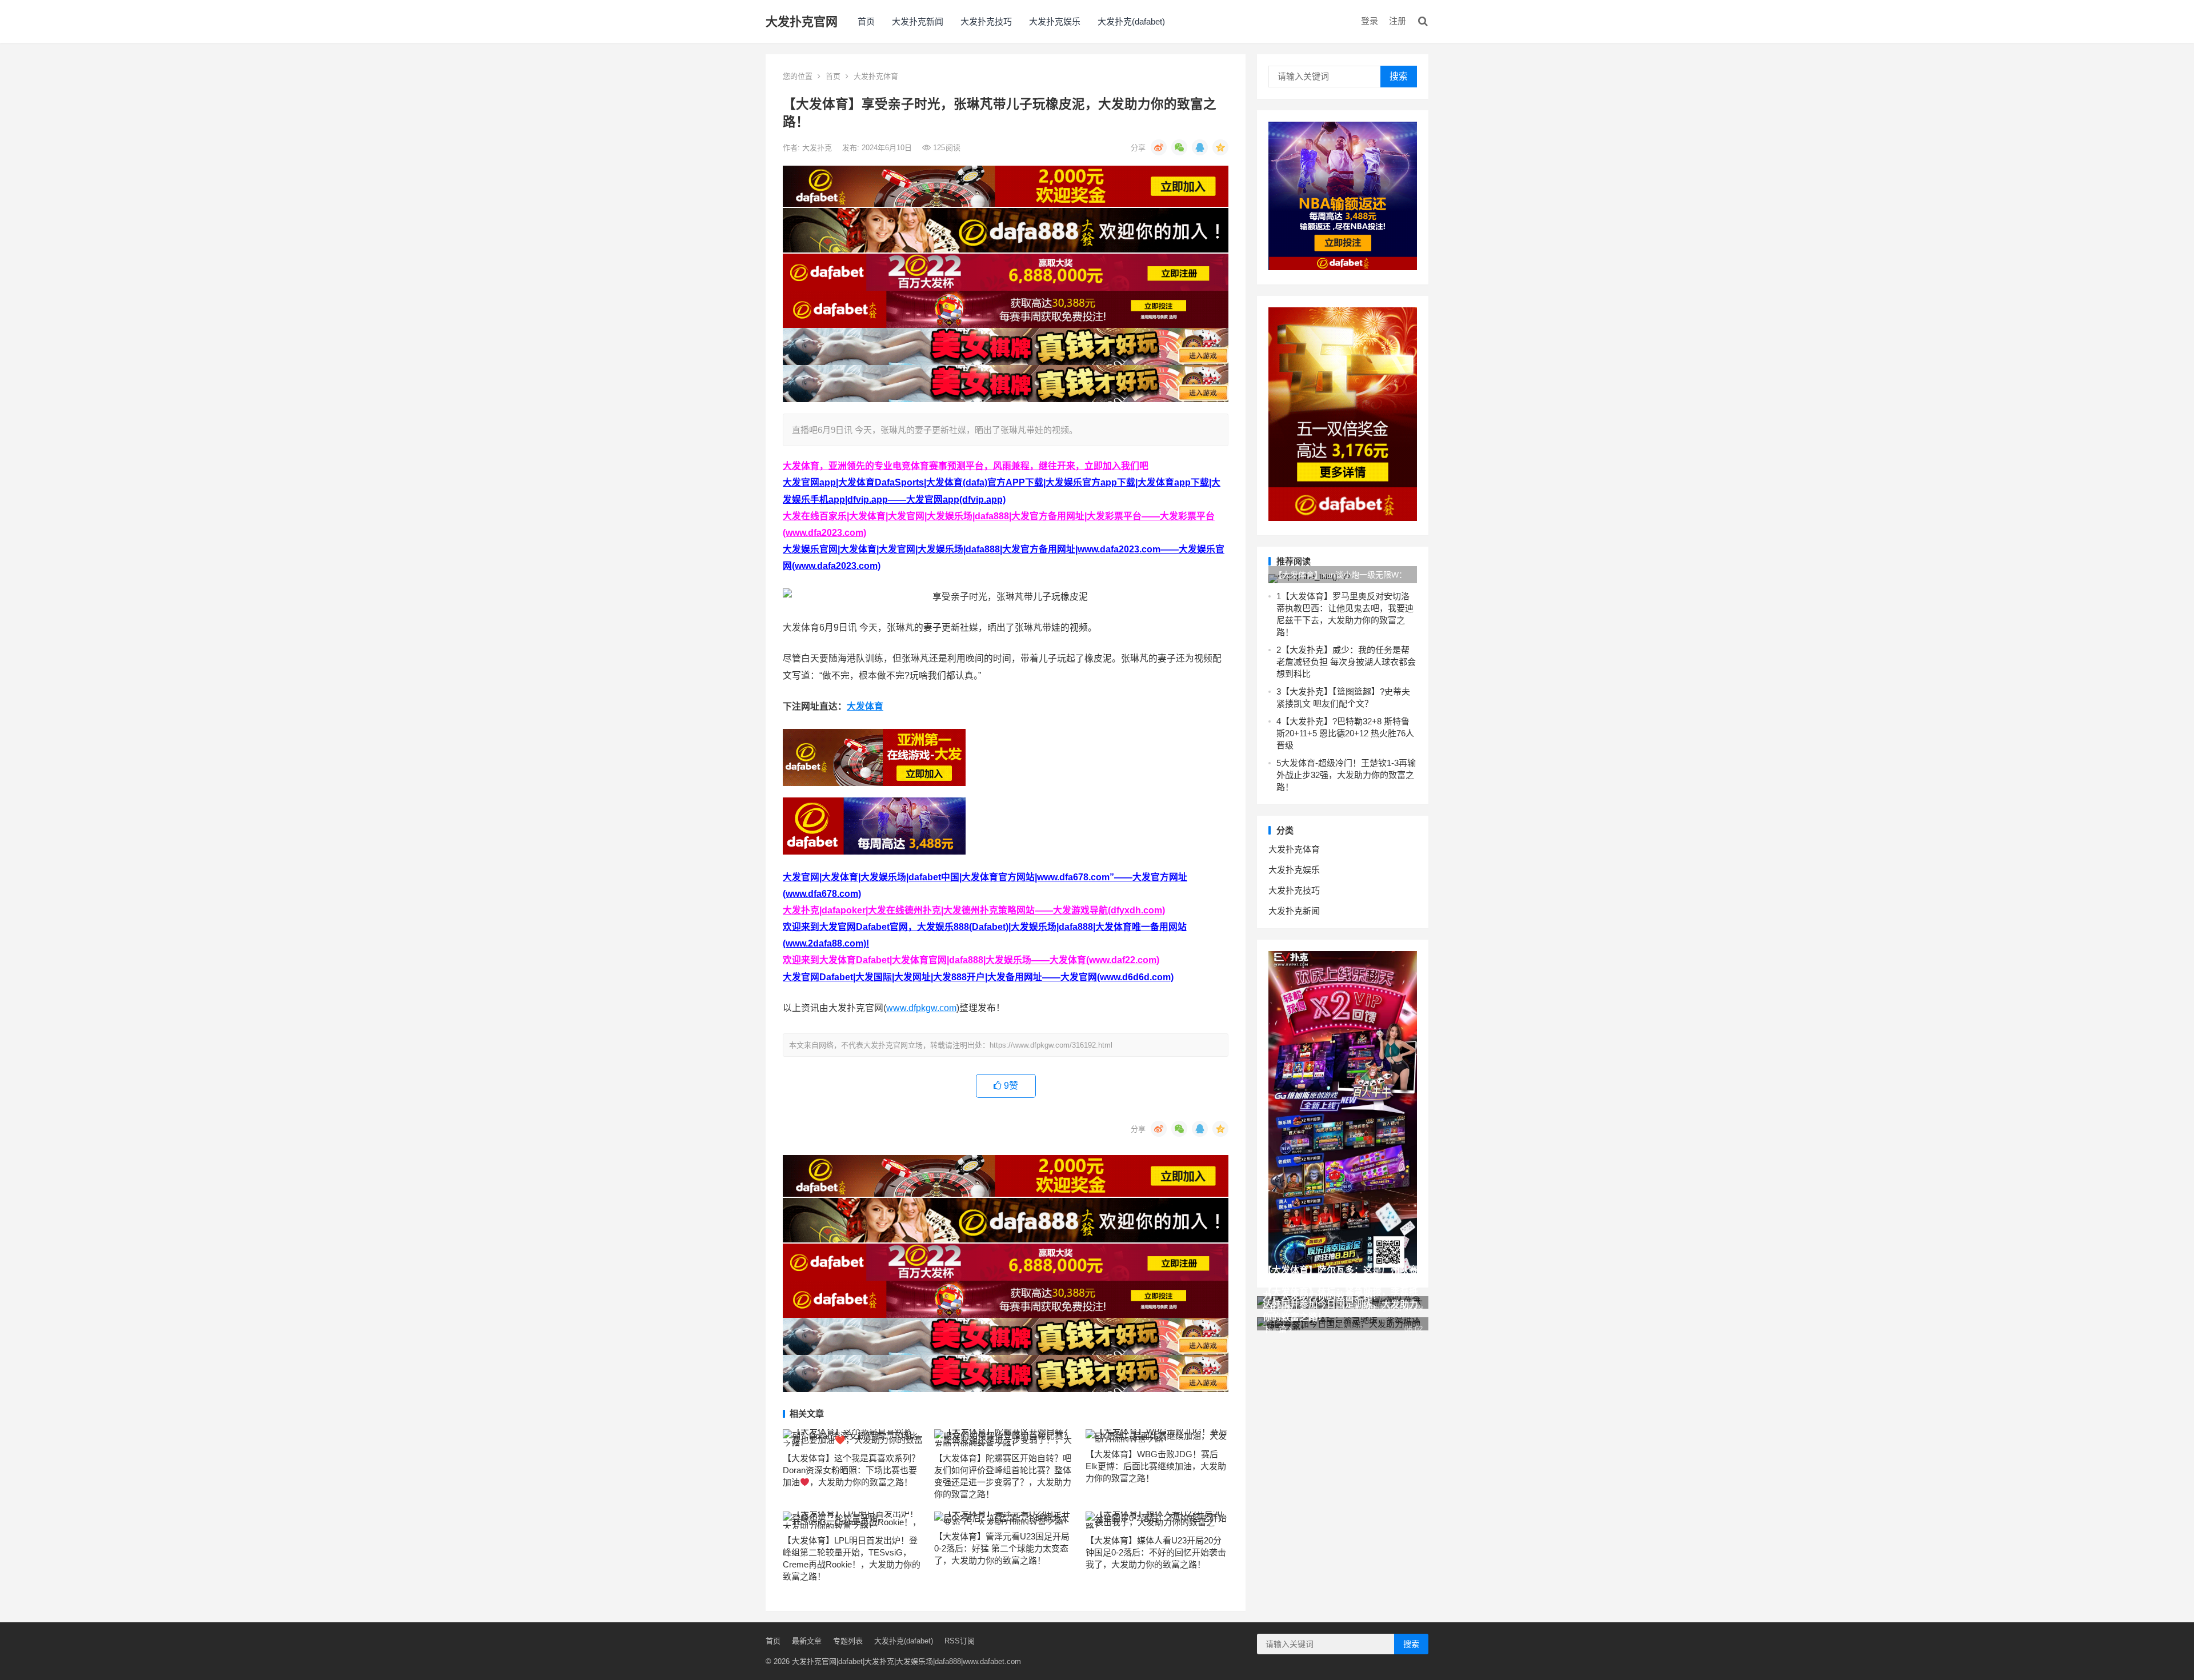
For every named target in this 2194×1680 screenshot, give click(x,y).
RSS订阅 (960, 1641)
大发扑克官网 (802, 21)
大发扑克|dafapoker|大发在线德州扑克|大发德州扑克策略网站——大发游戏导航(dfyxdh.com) (974, 910)
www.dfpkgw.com (921, 1008)
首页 (866, 21)
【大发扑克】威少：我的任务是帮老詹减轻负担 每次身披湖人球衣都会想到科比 (1346, 662)
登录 (1370, 21)
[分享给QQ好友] (1200, 147)
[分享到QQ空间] (1220, 147)
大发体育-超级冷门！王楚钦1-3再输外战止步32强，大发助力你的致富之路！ (1346, 775)
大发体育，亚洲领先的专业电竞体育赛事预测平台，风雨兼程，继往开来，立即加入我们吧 (966, 466)
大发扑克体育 (876, 76)
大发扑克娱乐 (1055, 21)
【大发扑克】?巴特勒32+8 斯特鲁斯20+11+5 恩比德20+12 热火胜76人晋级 (1345, 733)
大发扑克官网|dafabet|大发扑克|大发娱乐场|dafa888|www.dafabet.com (906, 1661)
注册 (1398, 21)
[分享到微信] (1179, 147)
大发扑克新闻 (918, 21)
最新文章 (807, 1641)
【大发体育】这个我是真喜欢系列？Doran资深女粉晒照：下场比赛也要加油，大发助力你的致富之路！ (851, 1470)
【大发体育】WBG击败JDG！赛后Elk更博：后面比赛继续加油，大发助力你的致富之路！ (1156, 1466)
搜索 (1399, 76)
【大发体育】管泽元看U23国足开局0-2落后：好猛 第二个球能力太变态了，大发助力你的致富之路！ (1002, 1548)
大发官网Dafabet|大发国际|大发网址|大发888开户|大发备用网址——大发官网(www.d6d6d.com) (978, 977)
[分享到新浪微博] (1159, 147)
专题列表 (848, 1641)
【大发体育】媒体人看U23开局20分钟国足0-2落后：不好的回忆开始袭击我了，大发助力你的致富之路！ (1156, 1552)
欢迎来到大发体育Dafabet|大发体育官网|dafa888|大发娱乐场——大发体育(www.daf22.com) (971, 960)
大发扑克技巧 (986, 21)
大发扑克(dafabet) (1131, 21)
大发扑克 (818, 148)
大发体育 (865, 706)
